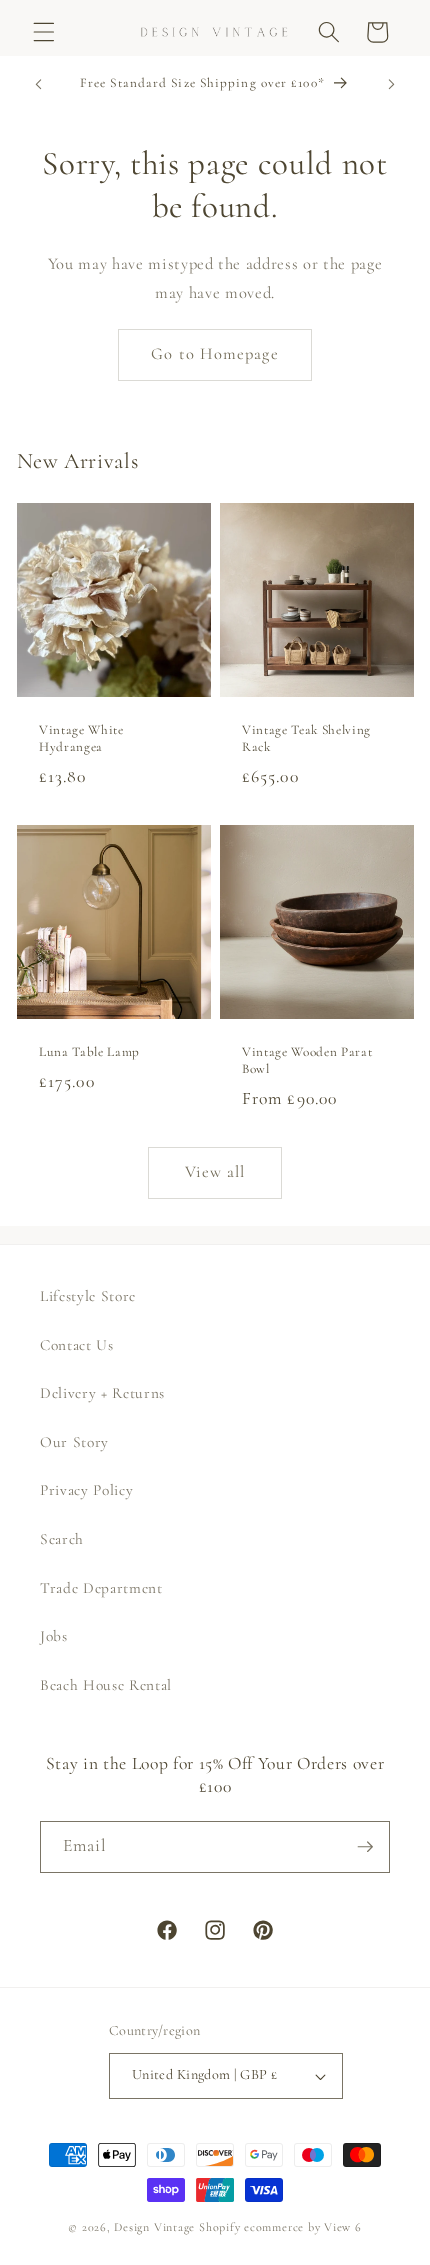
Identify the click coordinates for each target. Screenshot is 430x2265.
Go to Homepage (214, 354)
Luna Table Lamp (89, 1052)
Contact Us (77, 1345)
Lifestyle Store (88, 1296)
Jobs (54, 1636)
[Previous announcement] (39, 85)
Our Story (74, 1442)
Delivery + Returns (102, 1393)
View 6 (343, 2227)
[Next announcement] (392, 85)
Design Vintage (154, 2227)
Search (62, 1539)
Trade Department (101, 1588)
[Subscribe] (365, 1847)
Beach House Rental (106, 1685)
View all (215, 1172)
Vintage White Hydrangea (81, 738)
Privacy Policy (86, 1490)
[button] (44, 32)
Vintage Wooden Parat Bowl (307, 1060)
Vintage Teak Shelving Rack (306, 738)
